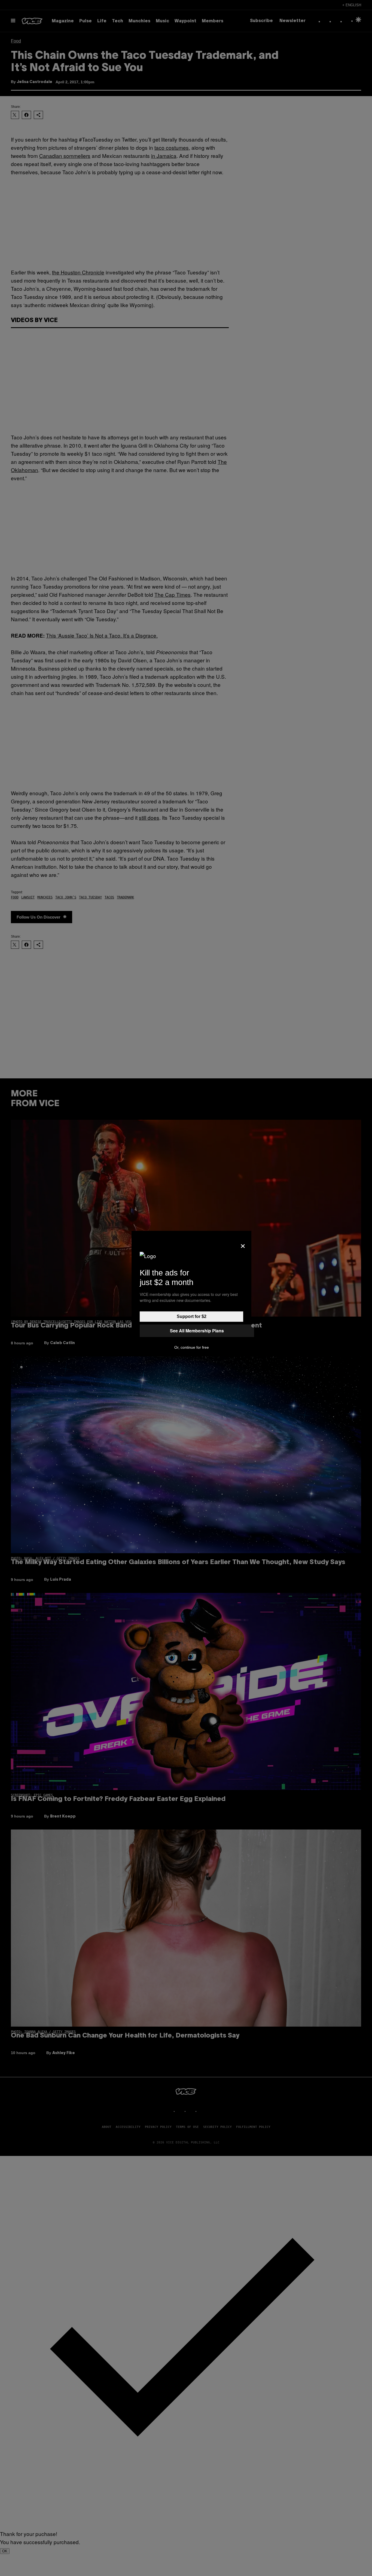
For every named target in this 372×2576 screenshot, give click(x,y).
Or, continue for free (192, 1347)
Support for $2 (192, 1316)
